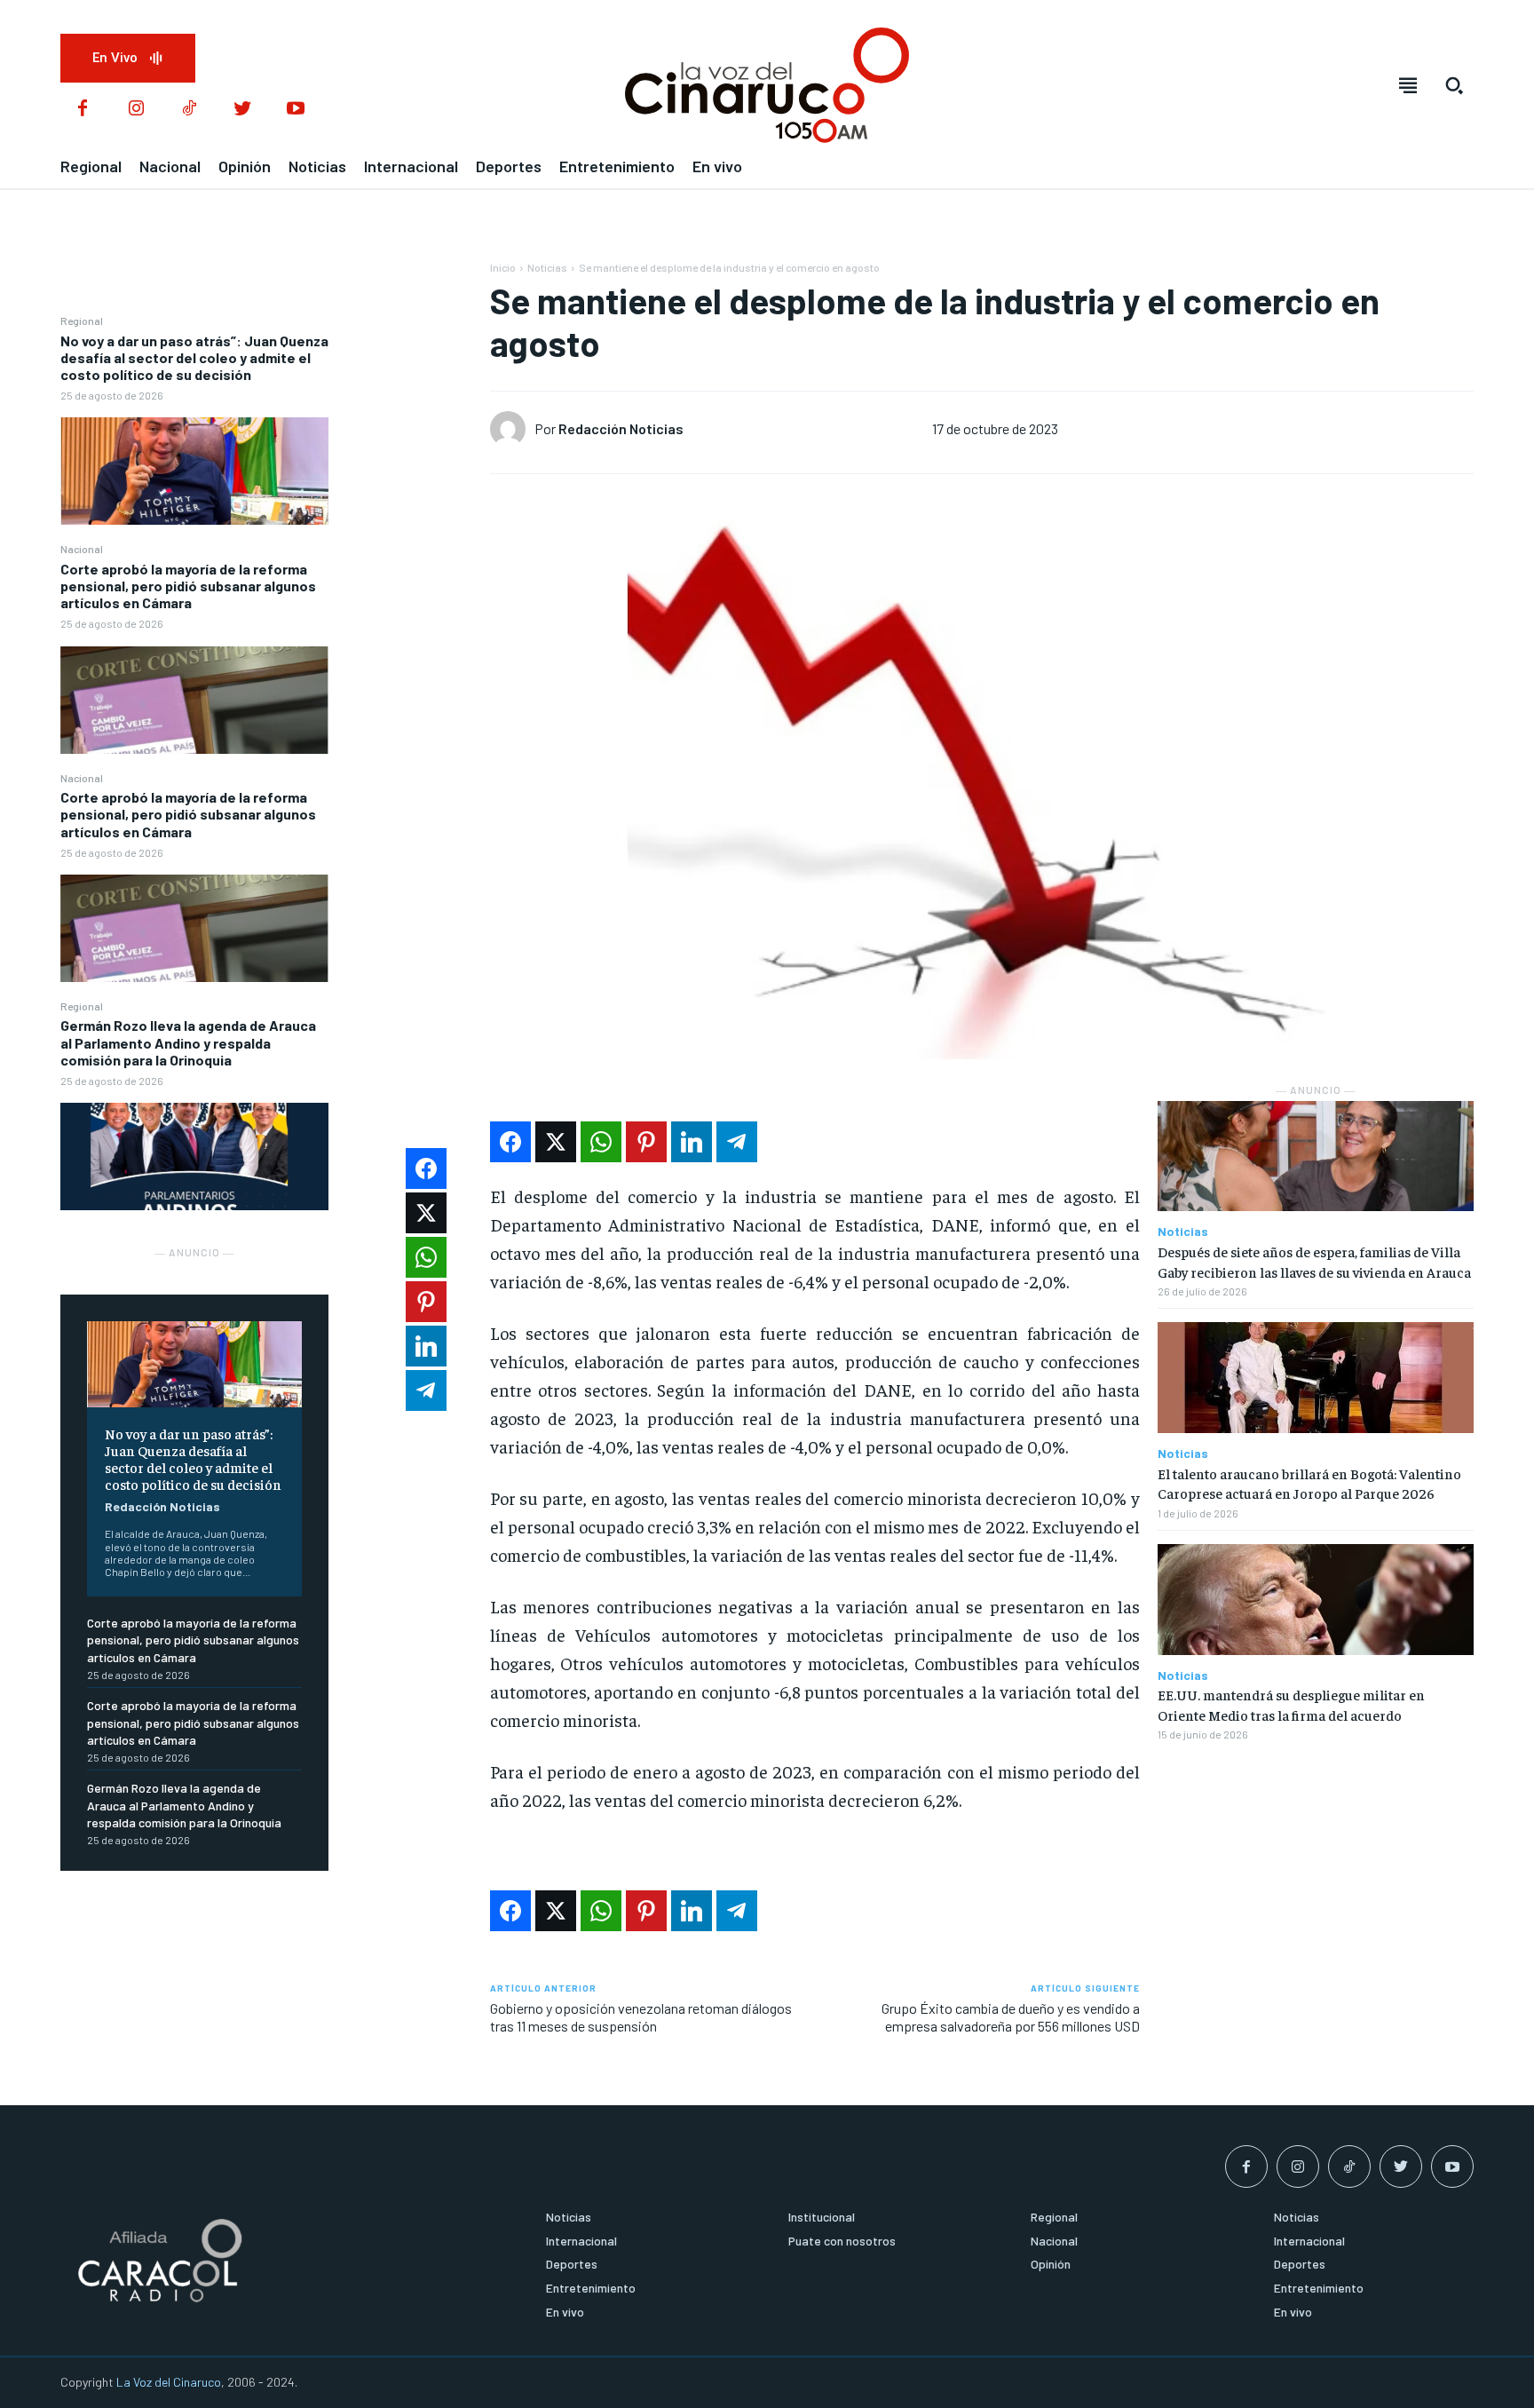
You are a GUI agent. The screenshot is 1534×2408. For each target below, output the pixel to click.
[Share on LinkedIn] (692, 1142)
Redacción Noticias (162, 1506)
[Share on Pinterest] (646, 1142)
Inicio (503, 267)
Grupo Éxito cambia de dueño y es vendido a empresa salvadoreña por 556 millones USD (1011, 2016)
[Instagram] (136, 109)
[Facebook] (83, 109)
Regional (82, 321)
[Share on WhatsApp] (601, 1142)
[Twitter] (242, 109)
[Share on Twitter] (556, 1142)
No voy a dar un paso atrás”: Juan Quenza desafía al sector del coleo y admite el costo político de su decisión (194, 357)
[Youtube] (296, 109)
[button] (1454, 85)
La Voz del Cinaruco (169, 2382)
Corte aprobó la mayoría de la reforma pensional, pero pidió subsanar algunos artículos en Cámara (188, 586)
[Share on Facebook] (510, 1142)
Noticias (547, 267)
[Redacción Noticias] (512, 429)
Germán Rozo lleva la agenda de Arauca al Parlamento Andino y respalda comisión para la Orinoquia (188, 1042)
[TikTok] (189, 109)
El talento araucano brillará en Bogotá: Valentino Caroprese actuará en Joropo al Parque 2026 (1309, 1483)
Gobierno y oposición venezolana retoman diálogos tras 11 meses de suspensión (641, 2016)
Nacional (82, 549)
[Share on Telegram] (737, 1142)
